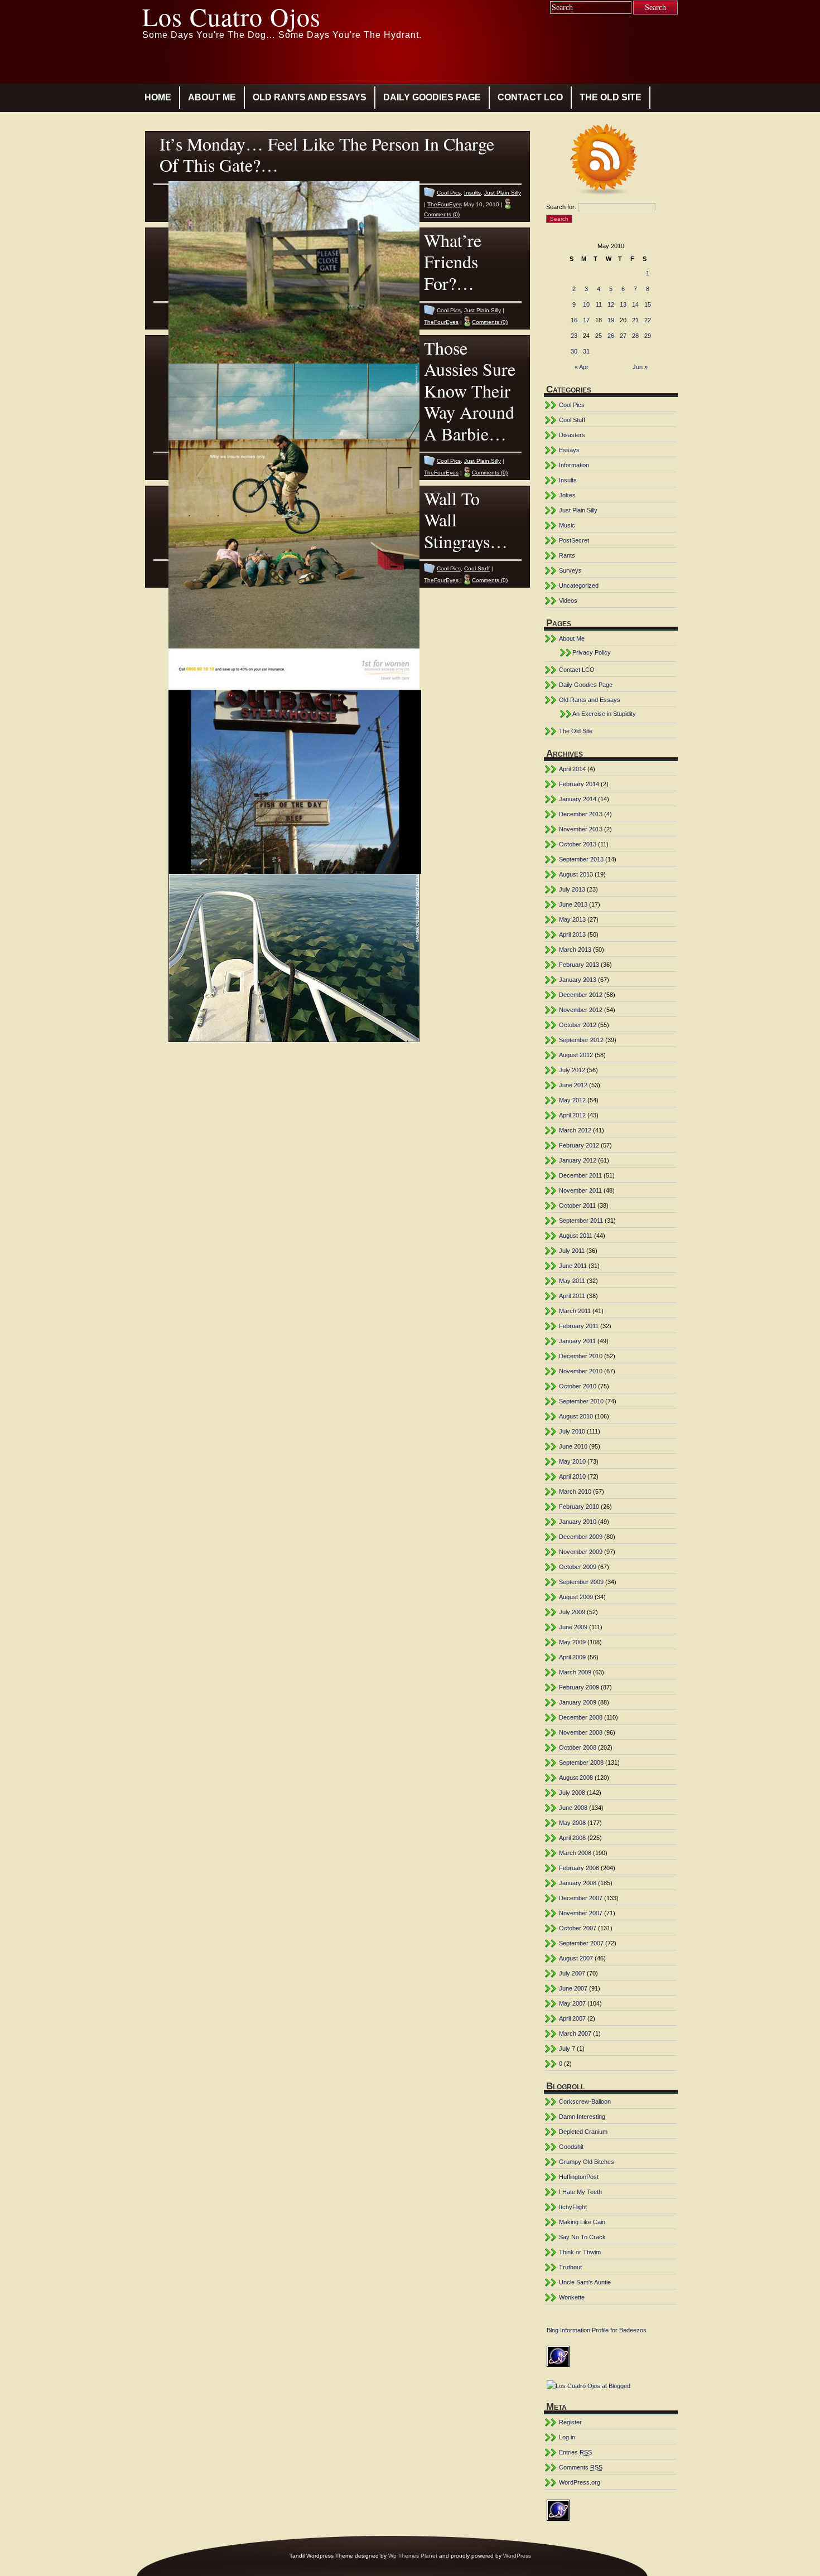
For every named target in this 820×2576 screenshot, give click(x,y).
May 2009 (572, 1642)
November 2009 (581, 1552)
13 (623, 304)
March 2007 (575, 2033)
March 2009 (575, 1672)
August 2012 (576, 1055)
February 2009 (579, 1687)
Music (567, 525)
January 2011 (577, 1341)
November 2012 (581, 1010)
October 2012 (578, 1025)
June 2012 (573, 1085)
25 (599, 336)
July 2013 (572, 889)
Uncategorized (579, 585)
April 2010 (572, 1476)
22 (648, 320)
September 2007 (581, 1943)
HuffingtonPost (579, 2177)
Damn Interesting (582, 2117)
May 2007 (572, 2003)
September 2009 (581, 1582)
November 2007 (581, 1913)
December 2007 (581, 1898)
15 (648, 304)
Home (158, 97)
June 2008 (573, 1808)
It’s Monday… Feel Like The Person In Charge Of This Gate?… (327, 154)
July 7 (567, 2049)
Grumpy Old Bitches (587, 2162)
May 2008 (572, 1823)
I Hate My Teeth (580, 2192)
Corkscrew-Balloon (585, 2102)
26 (611, 336)
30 (574, 351)
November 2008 (581, 1732)
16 (574, 320)
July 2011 (572, 1251)
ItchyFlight (573, 2207)
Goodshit (571, 2147)
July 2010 (572, 1431)
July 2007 (572, 1973)
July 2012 (572, 1070)
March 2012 (575, 1130)
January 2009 (578, 1702)
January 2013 (578, 980)
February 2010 (579, 1507)
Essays (569, 450)
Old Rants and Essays (310, 97)
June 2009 (573, 1627)
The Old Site (611, 97)
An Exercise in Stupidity (604, 714)
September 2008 (581, 1762)
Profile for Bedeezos (619, 2330)
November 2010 (581, 1371)
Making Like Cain (582, 2222)
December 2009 (581, 1537)
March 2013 (575, 950)
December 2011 (580, 1175)
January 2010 (578, 1522)
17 (586, 320)
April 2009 (572, 1657)
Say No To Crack (582, 2237)
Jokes (567, 495)
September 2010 (581, 1401)
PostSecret (574, 540)
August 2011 (576, 1236)
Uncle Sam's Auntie (585, 2282)
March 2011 (575, 1311)
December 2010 (581, 1356)
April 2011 (572, 1296)
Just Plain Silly (503, 193)
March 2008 (575, 1853)
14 (635, 304)
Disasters (572, 435)
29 (648, 336)
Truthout (570, 2267)
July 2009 (572, 1612)
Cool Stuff (477, 568)
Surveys (570, 570)
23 (574, 336)
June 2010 (573, 1446)
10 (586, 304)
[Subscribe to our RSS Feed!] (611, 161)
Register (570, 2422)
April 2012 (572, 1115)
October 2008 (578, 1747)
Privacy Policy (592, 652)
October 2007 (578, 1928)
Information (574, 465)
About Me (212, 97)
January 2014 (578, 799)
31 (586, 351)
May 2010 (572, 1461)
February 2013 (579, 965)
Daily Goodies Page (432, 97)
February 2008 (579, 1868)
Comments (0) (442, 214)
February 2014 (579, 784)
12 (611, 304)
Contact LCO (530, 97)
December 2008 (581, 1717)
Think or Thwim (580, 2252)
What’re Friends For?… (453, 262)
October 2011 (577, 1205)
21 (635, 320)
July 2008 (572, 1793)
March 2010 (575, 1492)
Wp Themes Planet (413, 2556)
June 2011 (573, 1266)
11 (599, 304)
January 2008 (578, 1883)
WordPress (517, 2556)
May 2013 (572, 919)
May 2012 (572, 1100)
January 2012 (578, 1160)
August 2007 (576, 1958)
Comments (581, 2467)
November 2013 (581, 829)
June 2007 (573, 1988)
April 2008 (572, 1838)
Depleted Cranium (583, 2132)
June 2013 (573, 904)
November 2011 (580, 1190)
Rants (567, 555)
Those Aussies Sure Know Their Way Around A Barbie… (470, 391)
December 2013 (581, 814)
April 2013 (572, 934)
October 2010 (578, 1386)
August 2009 (576, 1597)
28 (635, 336)
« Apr (582, 367)
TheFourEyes (445, 204)
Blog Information (568, 2330)
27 (623, 336)
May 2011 (572, 1281)
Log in (567, 2437)
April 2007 (572, 2018)
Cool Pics (449, 193)
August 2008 (576, 1778)
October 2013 (578, 844)
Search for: (561, 207)
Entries (575, 2452)
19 (611, 320)
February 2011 (579, 1326)
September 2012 (581, 1040)
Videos (568, 601)
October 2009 (578, 1567)
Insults (472, 193)
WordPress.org (580, 2482)
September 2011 (581, 1221)
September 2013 (581, 859)
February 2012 (579, 1145)
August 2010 (576, 1416)
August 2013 (576, 874)
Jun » (640, 367)
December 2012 (581, 995)
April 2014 (572, 769)
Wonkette (572, 2297)
